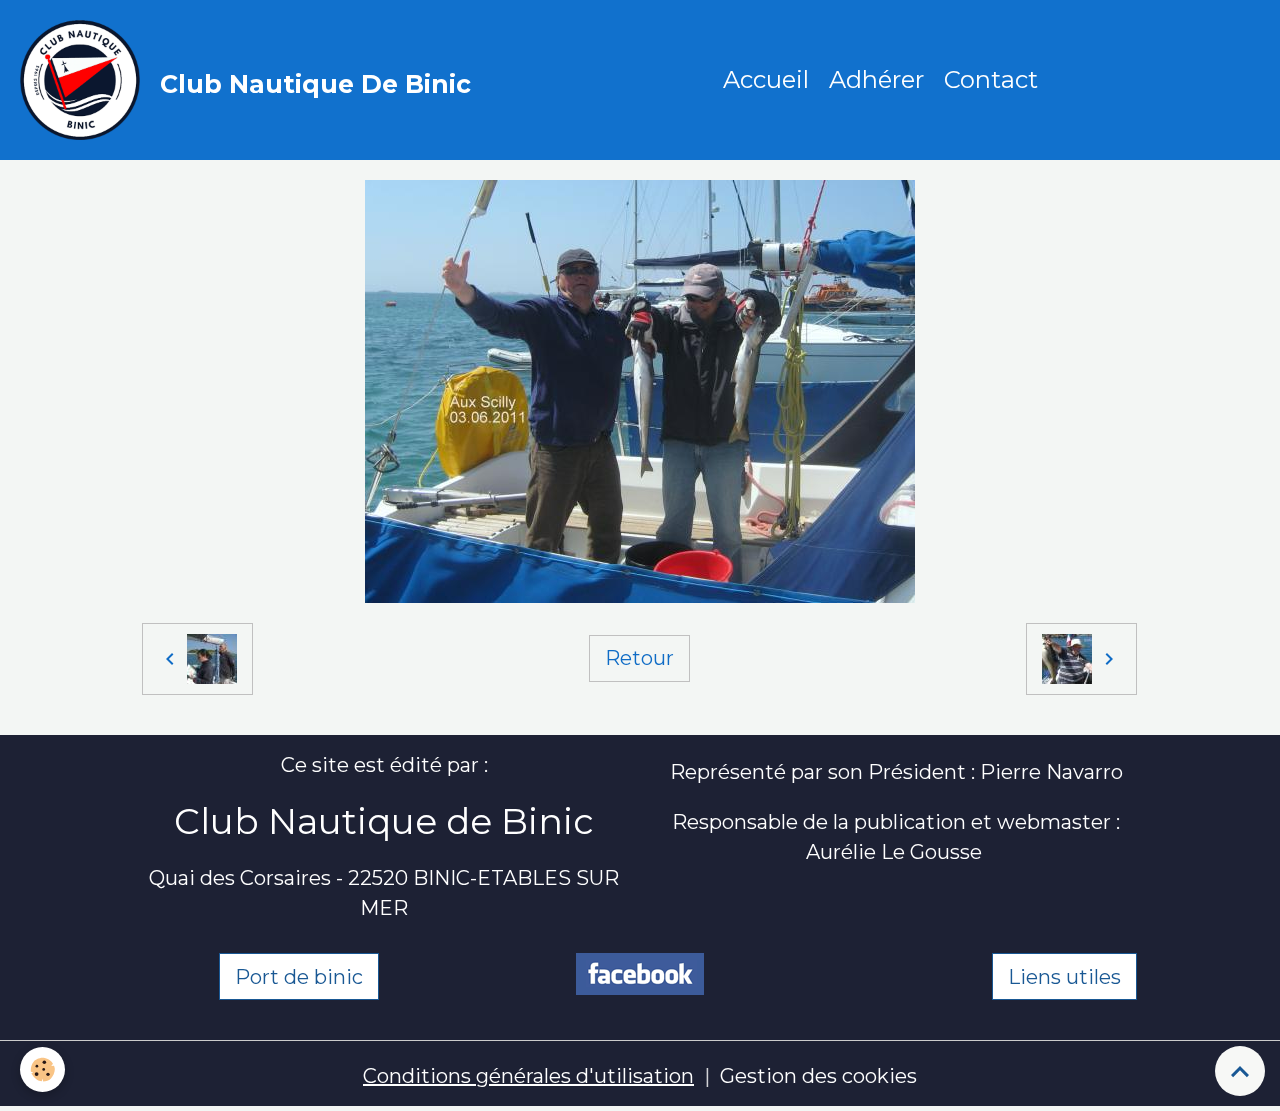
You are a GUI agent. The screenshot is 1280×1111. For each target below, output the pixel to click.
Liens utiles (1064, 977)
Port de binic (299, 977)
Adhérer (876, 79)
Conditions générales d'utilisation (528, 1076)
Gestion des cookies (818, 1076)
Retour (639, 658)
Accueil (766, 79)
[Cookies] (42, 1069)
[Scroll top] (1240, 1071)
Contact (991, 79)
